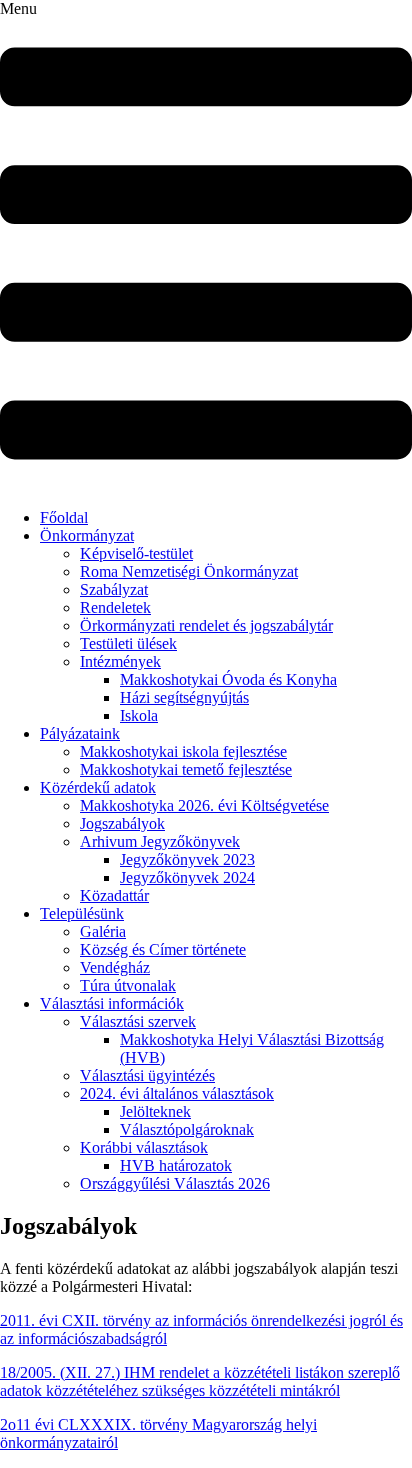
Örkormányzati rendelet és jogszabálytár (206, 625)
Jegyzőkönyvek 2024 (187, 877)
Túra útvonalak (128, 985)
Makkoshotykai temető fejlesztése (186, 769)
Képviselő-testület (136, 553)
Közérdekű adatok (98, 787)
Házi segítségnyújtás (184, 697)
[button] (206, 246)
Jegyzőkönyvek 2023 (187, 859)
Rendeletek (115, 607)
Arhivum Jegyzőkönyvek (160, 841)
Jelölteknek (155, 1111)
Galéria (103, 931)
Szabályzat (114, 589)
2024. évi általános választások (177, 1093)
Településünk (82, 913)
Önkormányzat (87, 535)
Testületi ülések (128, 643)
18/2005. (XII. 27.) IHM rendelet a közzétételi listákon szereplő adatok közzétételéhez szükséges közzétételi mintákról (200, 1381)
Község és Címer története (163, 949)
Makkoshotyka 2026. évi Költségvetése (204, 805)
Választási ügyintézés (147, 1075)
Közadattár (114, 895)
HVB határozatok (176, 1165)
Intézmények (120, 661)
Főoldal (64, 517)
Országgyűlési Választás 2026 (175, 1183)
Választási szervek (138, 1021)
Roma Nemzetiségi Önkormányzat (189, 571)
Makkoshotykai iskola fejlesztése (183, 751)
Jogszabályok (122, 823)
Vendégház (115, 967)
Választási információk (112, 1003)
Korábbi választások (144, 1147)
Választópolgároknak (187, 1129)
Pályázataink (80, 733)
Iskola (139, 715)
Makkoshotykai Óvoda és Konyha (228, 679)
